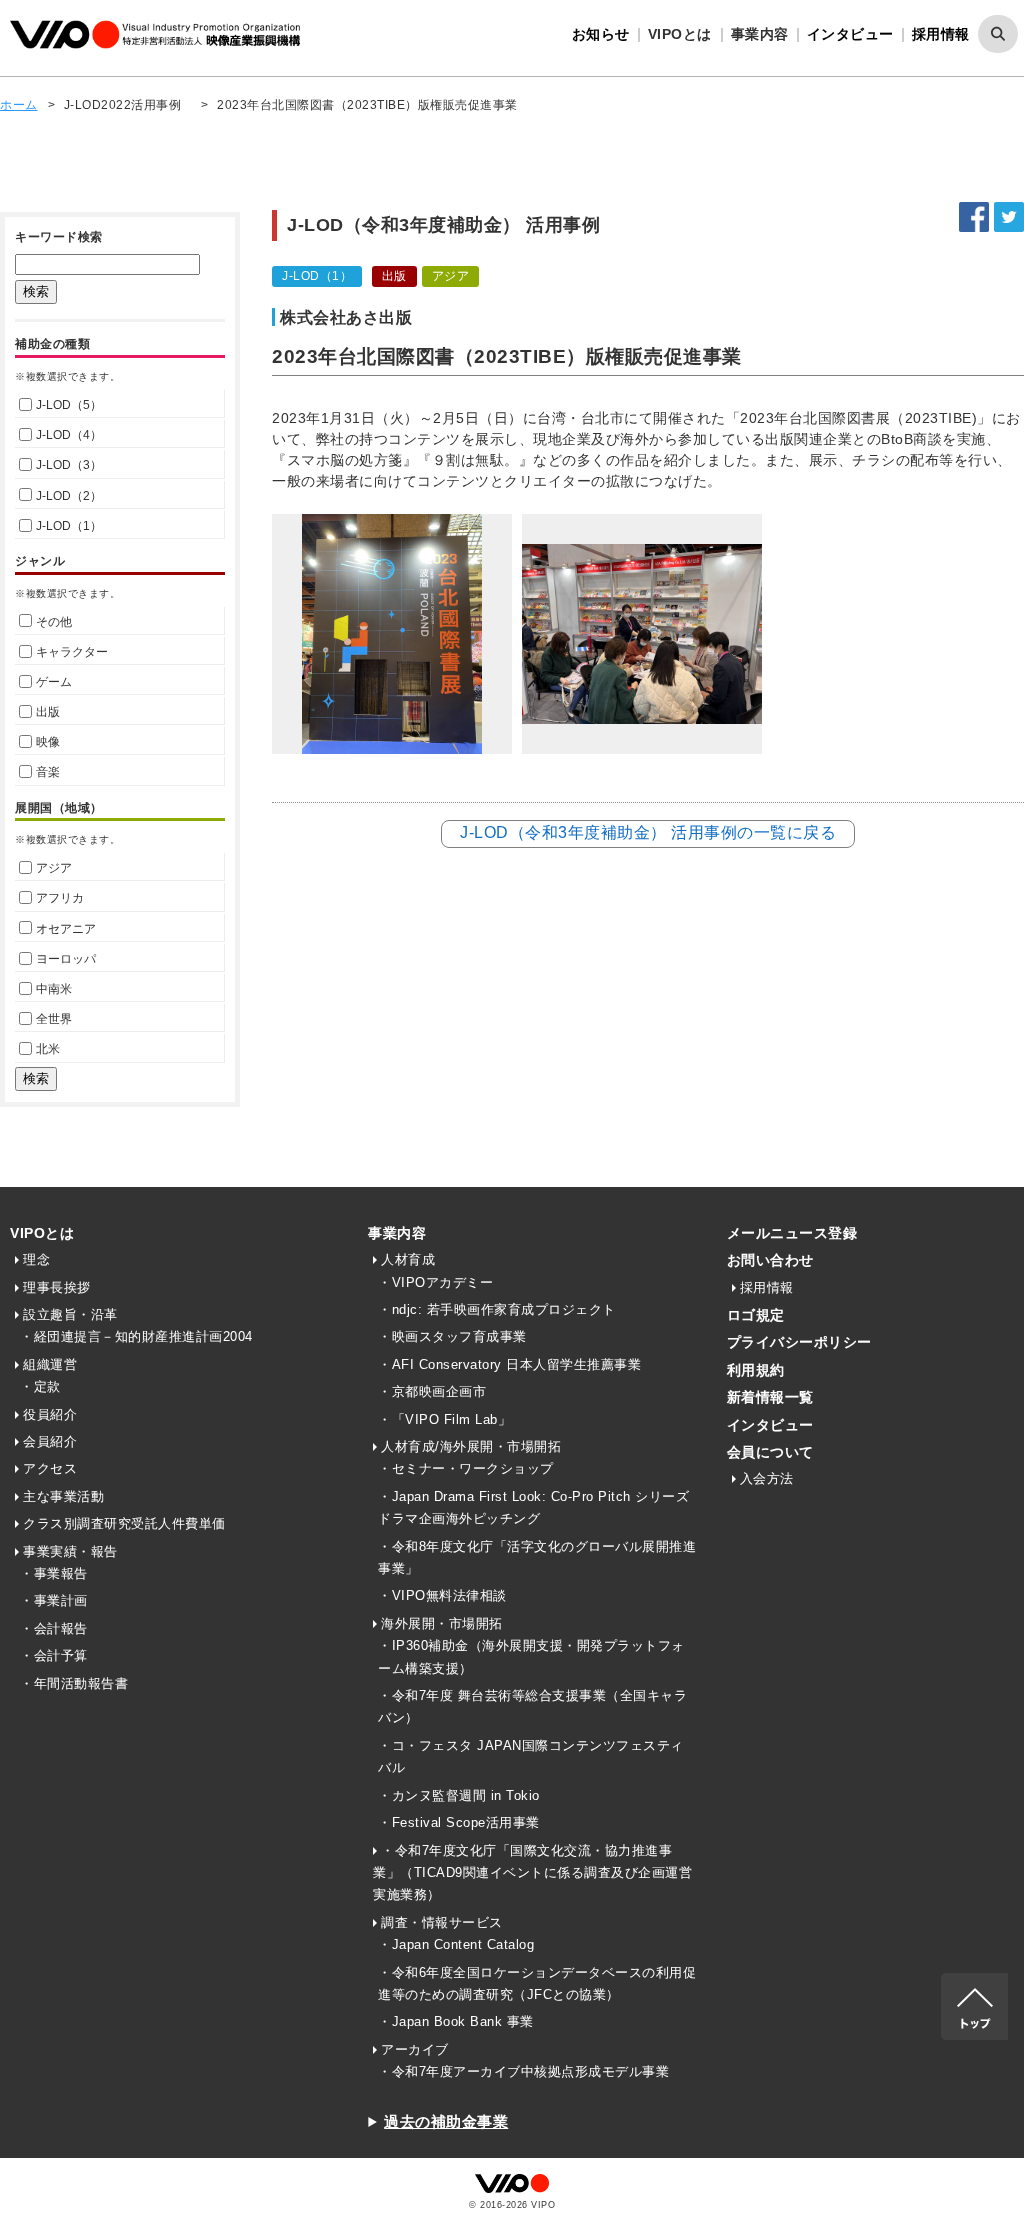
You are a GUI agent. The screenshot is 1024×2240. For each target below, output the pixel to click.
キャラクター (72, 652)
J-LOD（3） (69, 465)
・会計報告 (54, 1628)
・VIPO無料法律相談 (442, 1595)
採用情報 (941, 34)
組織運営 (50, 1364)
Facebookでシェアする (974, 217)
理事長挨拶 (57, 1287)
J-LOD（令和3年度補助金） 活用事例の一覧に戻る (648, 832)
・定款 (40, 1386)
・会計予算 (54, 1655)
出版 (48, 712)
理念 (36, 1259)
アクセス (50, 1468)
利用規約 (756, 1370)
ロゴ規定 (756, 1315)
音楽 (48, 772)
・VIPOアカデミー (435, 1282)
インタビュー (850, 34)
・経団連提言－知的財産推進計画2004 (136, 1336)
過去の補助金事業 (446, 2121)
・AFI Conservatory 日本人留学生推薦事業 (509, 1364)
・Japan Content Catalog (456, 1944)
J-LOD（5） (69, 405)
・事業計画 (54, 1600)
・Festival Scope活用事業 (459, 1822)
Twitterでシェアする (1009, 217)
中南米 (54, 989)
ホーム (19, 105)
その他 (54, 622)
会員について (770, 1452)
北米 (48, 1049)
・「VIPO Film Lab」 (444, 1419)
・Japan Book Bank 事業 (456, 2021)
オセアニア (66, 929)
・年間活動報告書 (74, 1683)
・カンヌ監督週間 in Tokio (459, 1795)
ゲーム (54, 682)
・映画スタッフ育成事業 (452, 1336)
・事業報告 (54, 1573)
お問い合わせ (770, 1260)
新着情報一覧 (770, 1397)
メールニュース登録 (792, 1233)
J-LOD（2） (69, 496)
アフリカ (60, 898)
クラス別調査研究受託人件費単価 (124, 1523)
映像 (48, 742)
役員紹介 (50, 1414)
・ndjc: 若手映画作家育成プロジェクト (497, 1309)
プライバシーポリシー (799, 1342)
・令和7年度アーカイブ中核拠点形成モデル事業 (523, 2071)
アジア (54, 868)
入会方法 (767, 1478)
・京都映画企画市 (432, 1391)
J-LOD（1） (69, 526)
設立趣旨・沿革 (70, 1314)
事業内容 (397, 1233)
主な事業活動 (63, 1496)
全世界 (54, 1019)
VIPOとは (42, 1233)
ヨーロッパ (66, 959)
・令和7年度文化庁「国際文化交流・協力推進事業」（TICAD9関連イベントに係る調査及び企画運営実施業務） (532, 1873)
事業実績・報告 (70, 1551)
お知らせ (601, 34)
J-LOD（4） (69, 435)
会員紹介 (50, 1441)
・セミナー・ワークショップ (466, 1468)
